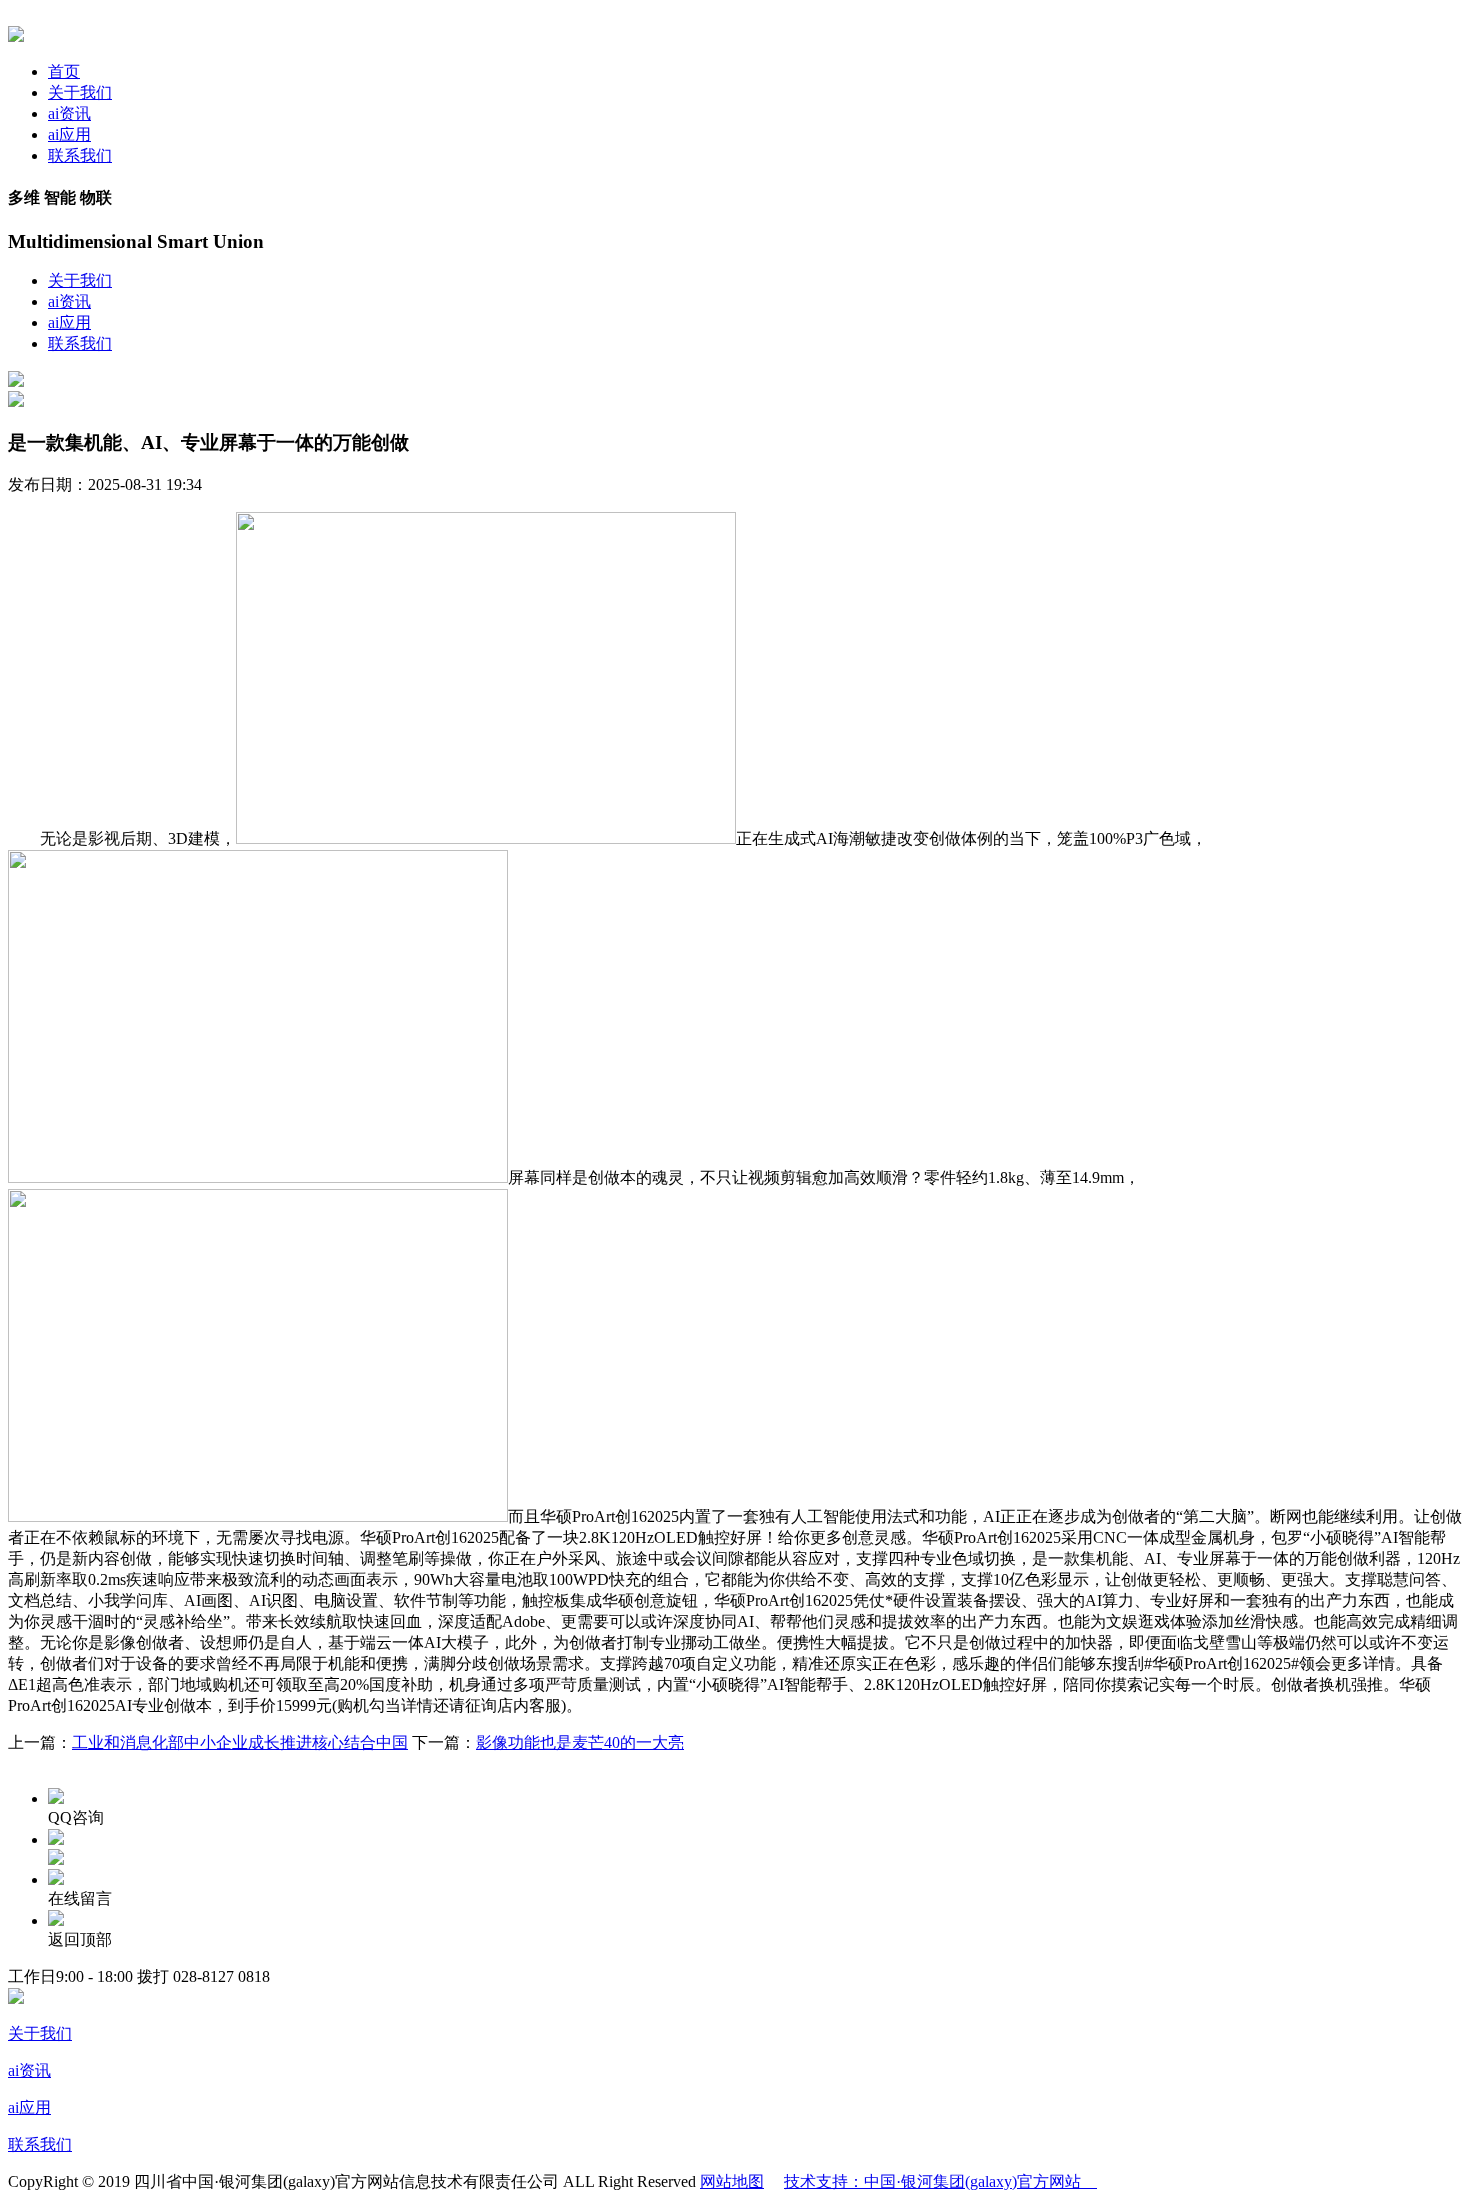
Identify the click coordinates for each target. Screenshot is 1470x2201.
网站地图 (732, 2181)
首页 (64, 71)
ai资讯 (69, 113)
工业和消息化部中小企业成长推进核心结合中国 (240, 1742)
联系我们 (80, 155)
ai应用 (69, 134)
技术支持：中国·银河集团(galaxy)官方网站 (940, 2181)
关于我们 (80, 92)
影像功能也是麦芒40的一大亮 (580, 1742)
